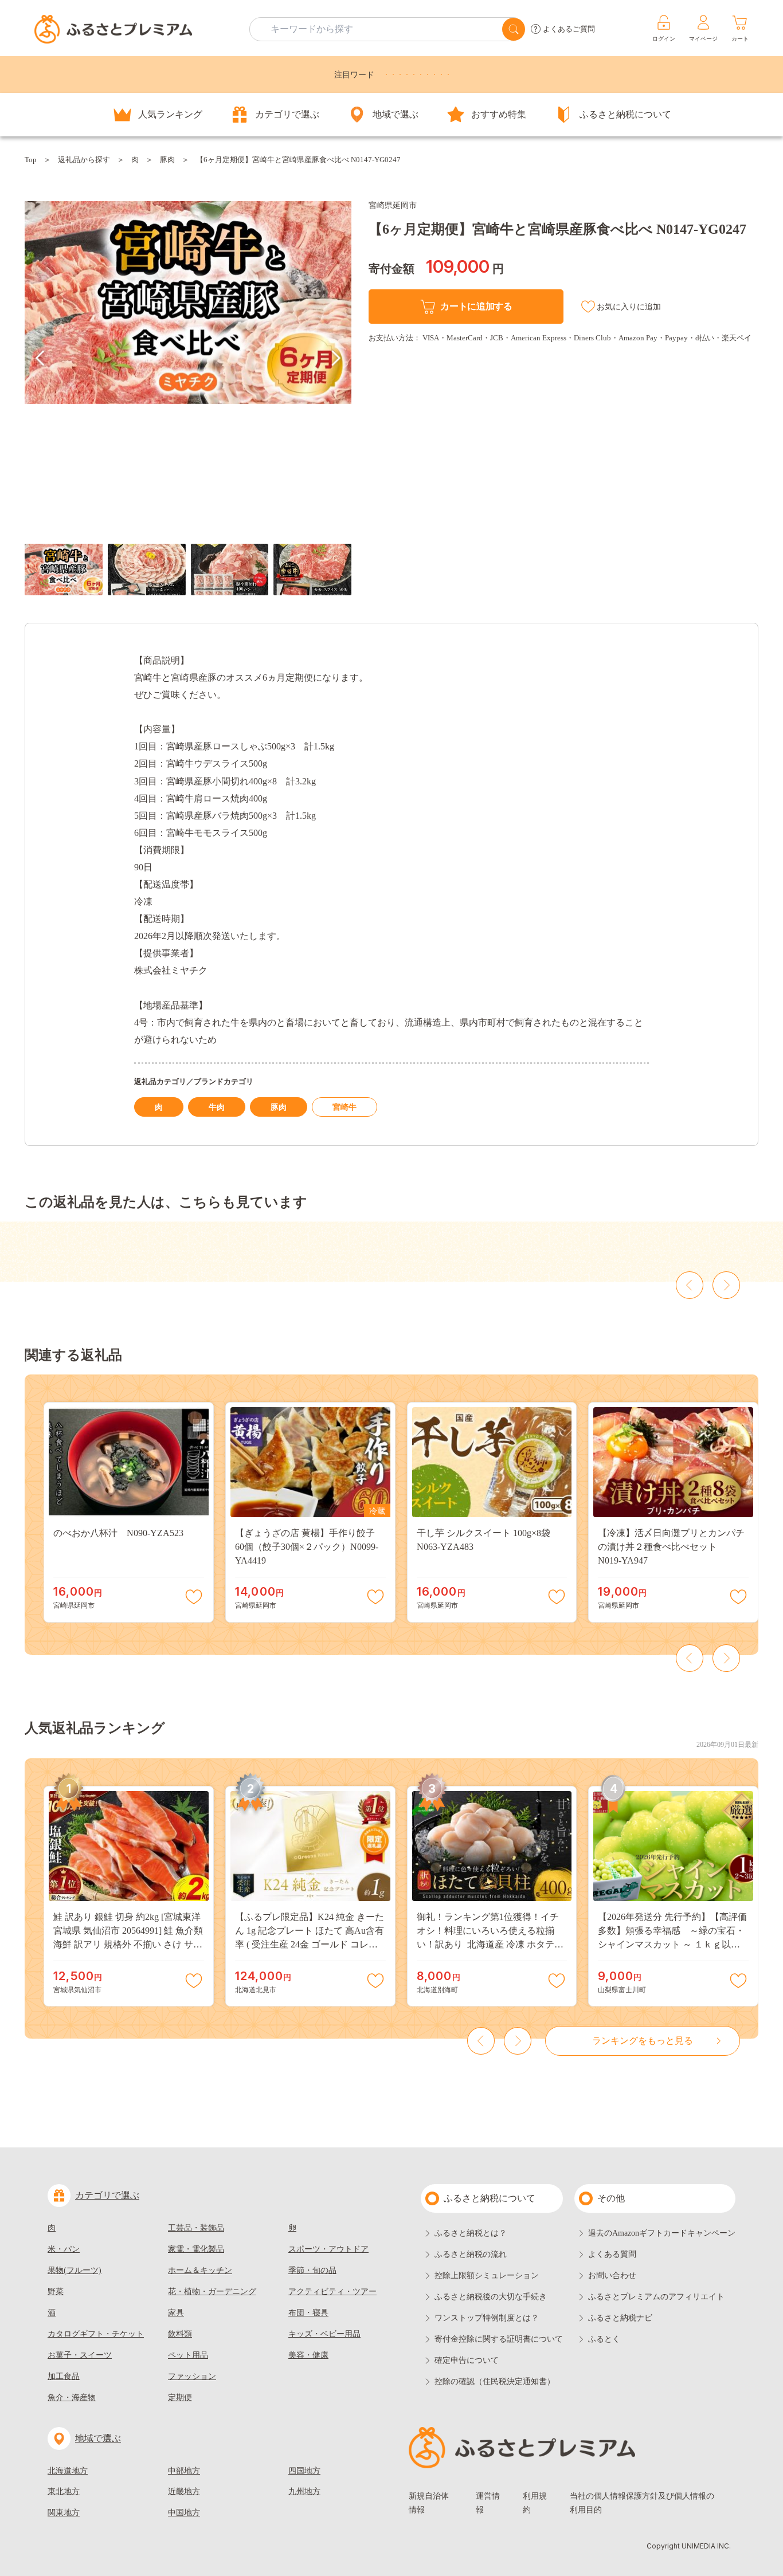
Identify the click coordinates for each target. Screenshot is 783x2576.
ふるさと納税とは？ (471, 2233)
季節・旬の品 (312, 2270)
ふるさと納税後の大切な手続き (491, 2297)
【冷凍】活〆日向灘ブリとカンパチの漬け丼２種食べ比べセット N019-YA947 (671, 1547)
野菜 (56, 2292)
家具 (176, 2313)
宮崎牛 (344, 1107)
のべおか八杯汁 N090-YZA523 (118, 1533)
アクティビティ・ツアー (332, 2292)
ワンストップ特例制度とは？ (487, 2318)
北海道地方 (68, 2471)
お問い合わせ (612, 2275)
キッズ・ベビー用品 (324, 2334)
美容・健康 (308, 2355)
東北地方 (64, 2491)
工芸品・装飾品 (196, 2228)
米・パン (64, 2249)
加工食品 (64, 2376)
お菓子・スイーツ (80, 2355)
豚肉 (167, 160)
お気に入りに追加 (629, 307)
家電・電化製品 (196, 2249)
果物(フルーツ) (75, 2270)
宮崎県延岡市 (393, 205)
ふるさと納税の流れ (471, 2254)
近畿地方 (184, 2491)
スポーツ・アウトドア (328, 2249)
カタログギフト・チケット (96, 2334)
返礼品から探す (84, 160)
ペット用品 (188, 2355)
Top (31, 160)
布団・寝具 (308, 2313)
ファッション (192, 2376)
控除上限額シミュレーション (487, 2275)
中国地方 (184, 2513)
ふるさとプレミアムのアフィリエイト (656, 2297)
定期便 (180, 2398)
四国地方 (304, 2471)
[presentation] (40, 358)
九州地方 (304, 2491)
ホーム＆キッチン (200, 2270)
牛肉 (217, 1107)
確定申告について (467, 2360)
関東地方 (64, 2513)
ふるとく (604, 2339)
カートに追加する (476, 306)
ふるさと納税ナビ (620, 2318)
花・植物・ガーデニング (212, 2292)
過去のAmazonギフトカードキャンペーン (662, 2233)
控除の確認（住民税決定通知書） (495, 2381)
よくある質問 (612, 2254)
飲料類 (180, 2334)
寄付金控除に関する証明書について (499, 2339)
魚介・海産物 (72, 2398)
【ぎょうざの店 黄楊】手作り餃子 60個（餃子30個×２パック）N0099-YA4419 (310, 1547)
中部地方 (184, 2471)
